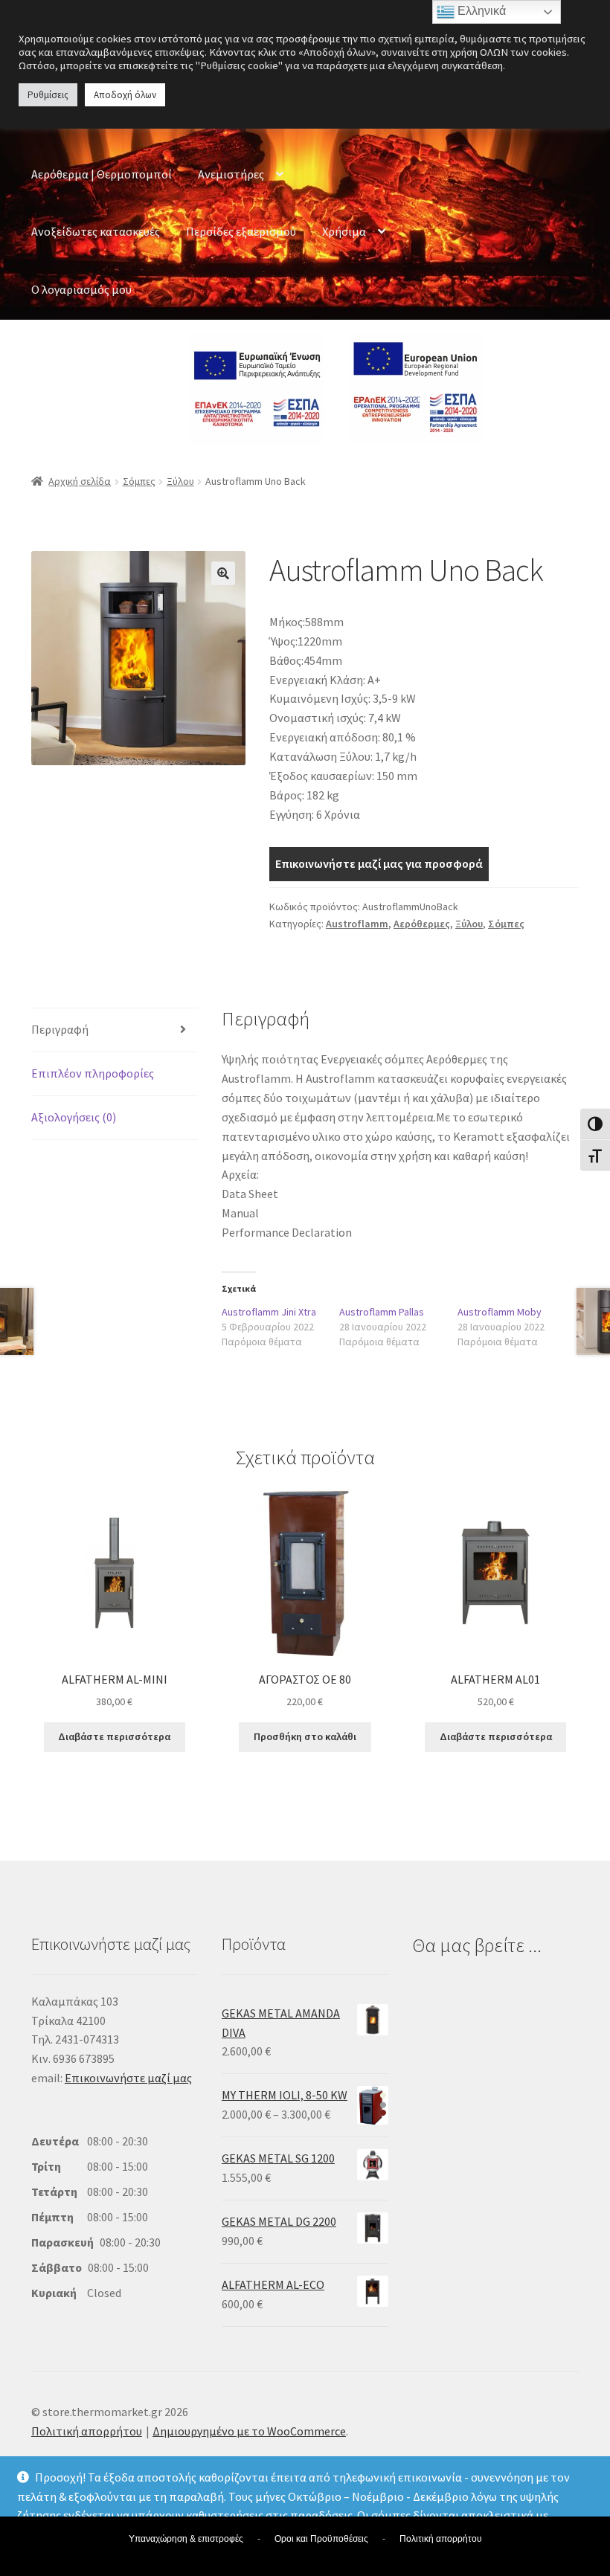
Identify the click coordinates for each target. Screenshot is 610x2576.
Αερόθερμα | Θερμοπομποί (102, 174)
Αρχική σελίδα (80, 481)
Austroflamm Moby (500, 1312)
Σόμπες (139, 481)
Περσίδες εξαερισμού (241, 231)
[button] (223, 573)
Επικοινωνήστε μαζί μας (128, 2078)
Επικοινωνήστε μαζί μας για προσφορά (379, 863)
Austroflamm (357, 924)
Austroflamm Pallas (382, 1312)
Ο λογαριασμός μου (81, 289)
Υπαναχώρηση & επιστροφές (186, 2539)
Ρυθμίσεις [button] (48, 95)
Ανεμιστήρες (231, 174)
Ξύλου (180, 481)
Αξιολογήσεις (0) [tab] (74, 1117)
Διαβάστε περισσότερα (114, 1736)
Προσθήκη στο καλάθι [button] (305, 1736)
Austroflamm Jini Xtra (269, 1312)
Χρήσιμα (344, 231)
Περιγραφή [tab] (60, 1029)
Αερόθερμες (422, 924)
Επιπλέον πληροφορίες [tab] (93, 1073)
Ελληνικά (480, 11)
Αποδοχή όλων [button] (125, 95)
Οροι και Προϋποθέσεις (321, 2539)
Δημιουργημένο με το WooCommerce (249, 2431)
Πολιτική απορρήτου (87, 2431)
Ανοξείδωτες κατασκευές (96, 231)
